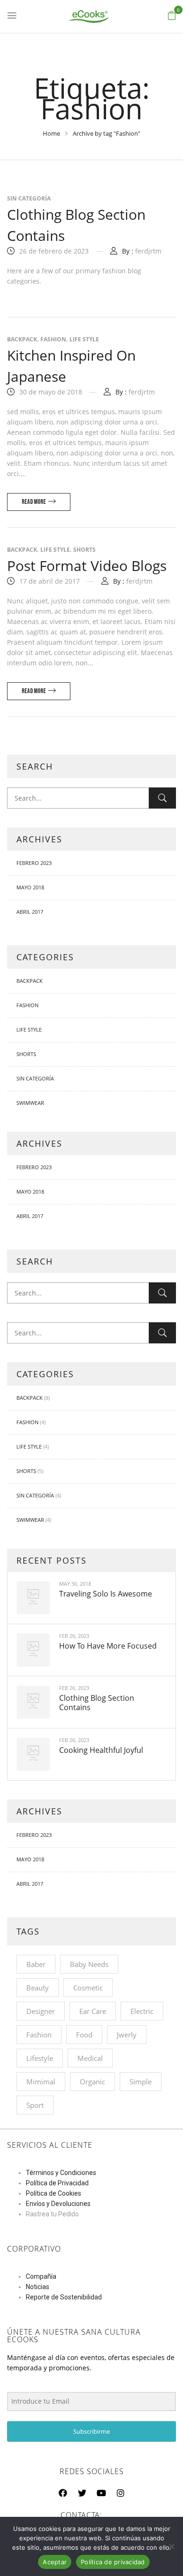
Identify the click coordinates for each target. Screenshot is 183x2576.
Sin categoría (35, 1078)
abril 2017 (30, 912)
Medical (90, 2058)
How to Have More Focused (108, 1646)
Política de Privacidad (57, 2183)
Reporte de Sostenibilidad (64, 2297)
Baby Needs (89, 1964)
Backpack (30, 981)
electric (142, 2011)
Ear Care (93, 2011)
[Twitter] (82, 2493)
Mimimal (41, 2082)
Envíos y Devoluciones (58, 2204)
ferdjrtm (148, 251)
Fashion (27, 1005)
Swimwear (30, 1103)
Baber (36, 1964)
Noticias (38, 2287)
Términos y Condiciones (61, 2173)
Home (51, 133)
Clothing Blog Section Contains (97, 1703)
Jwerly (127, 2035)
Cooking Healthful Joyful (101, 1750)
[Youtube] (101, 2493)
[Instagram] (121, 2493)
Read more (34, 502)
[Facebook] (63, 2493)
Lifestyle (40, 2058)
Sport (35, 2105)
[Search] (162, 798)
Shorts (26, 1054)
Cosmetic (88, 1988)
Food (84, 2035)
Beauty (38, 1988)
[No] (171, 2546)
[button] (172, 16)
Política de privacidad (113, 2562)
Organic (92, 2082)
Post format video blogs (87, 566)
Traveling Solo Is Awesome (106, 1594)
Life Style (29, 1030)
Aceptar (55, 2562)
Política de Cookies (53, 2193)
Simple (141, 2082)
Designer (41, 2011)
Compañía (41, 2276)
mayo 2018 (30, 887)
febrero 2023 (34, 863)
